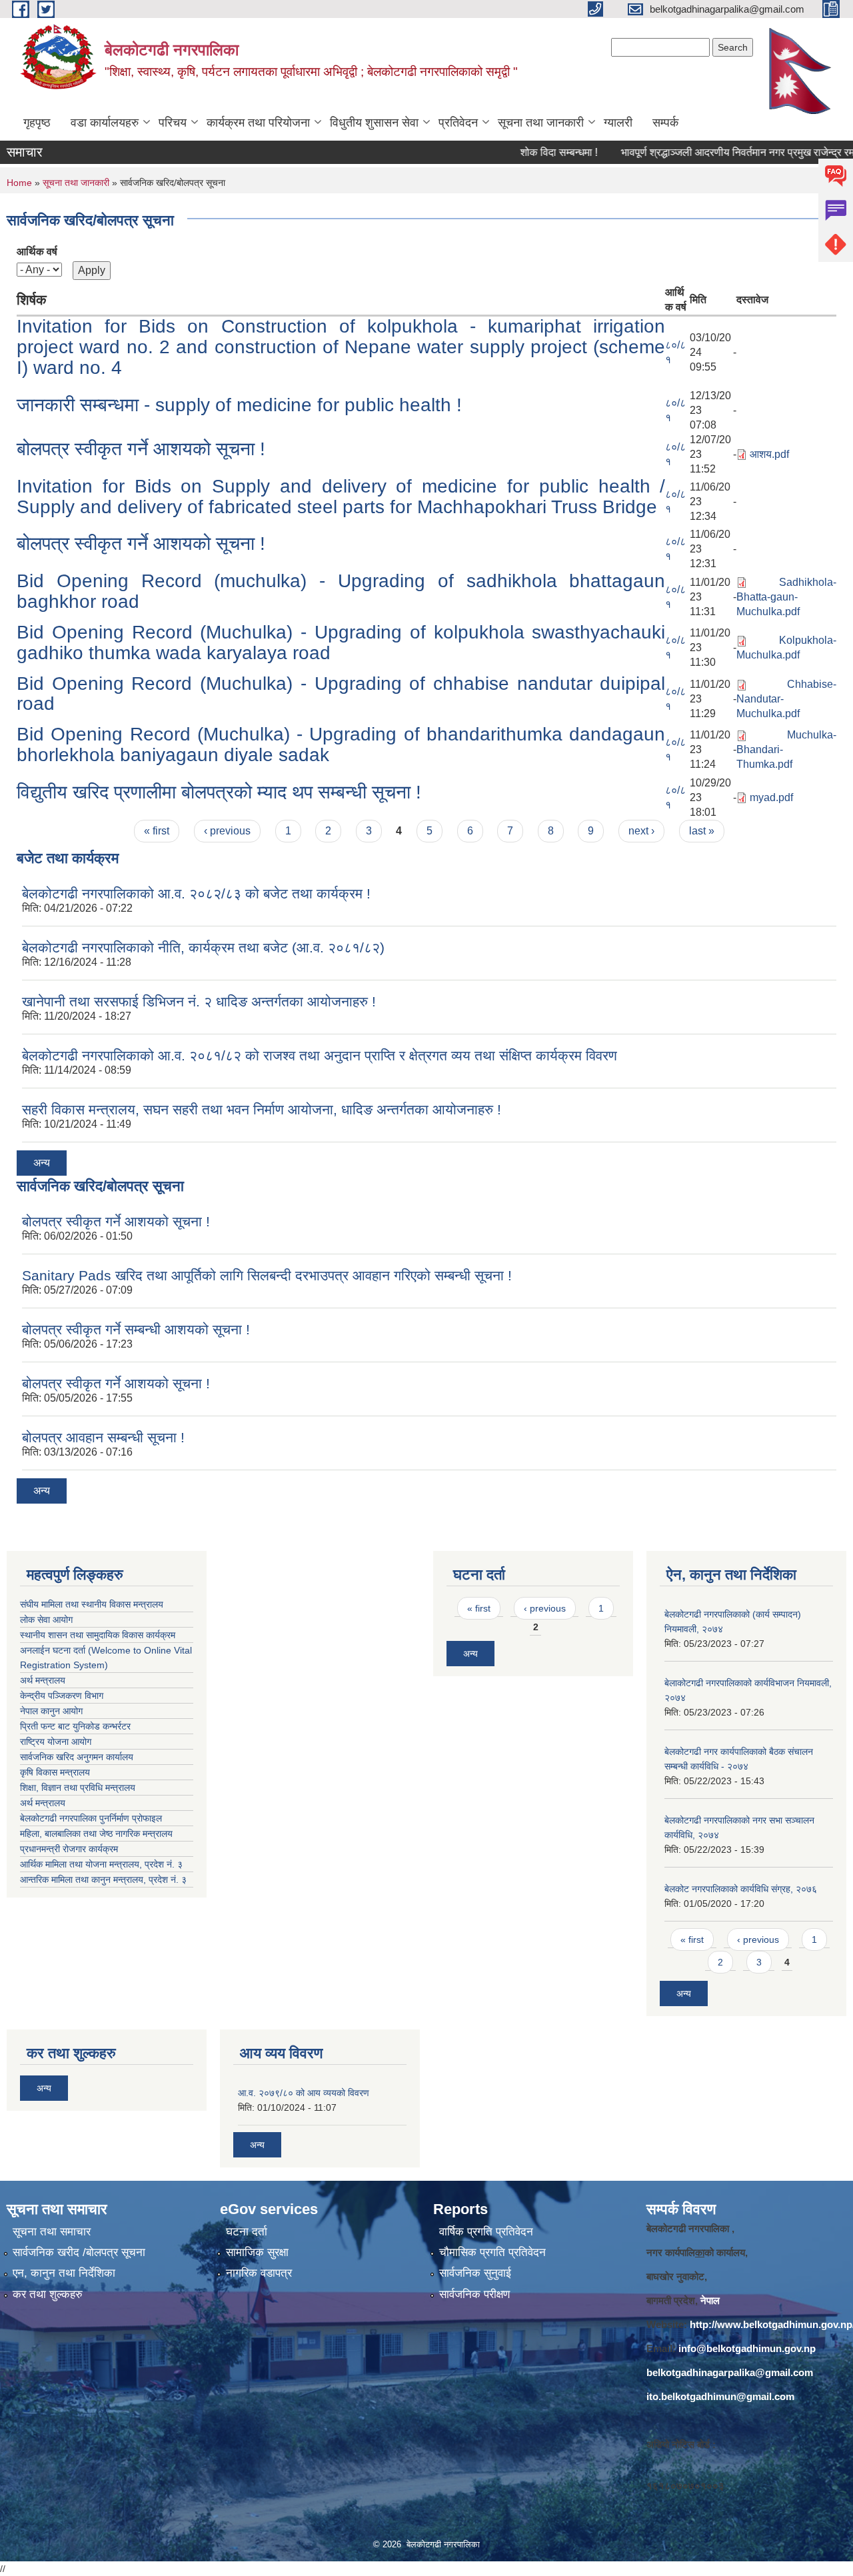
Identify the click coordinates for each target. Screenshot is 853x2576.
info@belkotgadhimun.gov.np (747, 2348)
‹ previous (227, 831)
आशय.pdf (769, 454)
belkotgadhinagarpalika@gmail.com (730, 2372)
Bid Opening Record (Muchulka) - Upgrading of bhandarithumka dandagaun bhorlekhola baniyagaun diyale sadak (341, 744)
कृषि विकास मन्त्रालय (56, 1772)
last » (702, 831)
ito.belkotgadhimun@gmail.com (720, 2396)
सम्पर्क (665, 123)
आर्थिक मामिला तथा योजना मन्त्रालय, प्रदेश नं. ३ (101, 1864)
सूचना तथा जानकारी (541, 123)
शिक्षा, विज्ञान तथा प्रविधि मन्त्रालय (79, 1788)
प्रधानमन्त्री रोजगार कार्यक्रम (72, 1849)
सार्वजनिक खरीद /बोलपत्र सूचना (79, 2252)
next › (641, 831)
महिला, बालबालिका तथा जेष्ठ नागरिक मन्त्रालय (99, 1834)
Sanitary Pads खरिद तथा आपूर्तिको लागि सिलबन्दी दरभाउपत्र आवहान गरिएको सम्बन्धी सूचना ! (267, 1275)
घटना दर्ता (247, 2232)
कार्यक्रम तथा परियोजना (258, 123)
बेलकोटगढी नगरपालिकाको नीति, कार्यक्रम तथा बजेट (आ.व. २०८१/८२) (203, 947)
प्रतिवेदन (458, 123)
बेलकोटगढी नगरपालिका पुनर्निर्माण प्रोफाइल (92, 1818)
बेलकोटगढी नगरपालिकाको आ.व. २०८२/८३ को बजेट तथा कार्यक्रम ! (196, 893)
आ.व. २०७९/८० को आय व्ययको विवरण (304, 2093)
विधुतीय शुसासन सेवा (374, 123)
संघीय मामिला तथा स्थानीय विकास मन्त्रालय (92, 1604)
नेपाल (710, 2300)
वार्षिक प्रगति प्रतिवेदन (486, 2232)
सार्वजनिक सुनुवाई (475, 2273)
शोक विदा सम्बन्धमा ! (526, 152)
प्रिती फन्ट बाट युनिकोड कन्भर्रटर (75, 1726)
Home (19, 183)
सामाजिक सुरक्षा (257, 2252)
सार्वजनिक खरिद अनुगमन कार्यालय (78, 1757)
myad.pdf (771, 797)
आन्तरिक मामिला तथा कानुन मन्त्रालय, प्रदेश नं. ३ (106, 1880)
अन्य (42, 1163)
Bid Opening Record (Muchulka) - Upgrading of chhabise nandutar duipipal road (341, 694)
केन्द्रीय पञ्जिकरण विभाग (62, 1696)
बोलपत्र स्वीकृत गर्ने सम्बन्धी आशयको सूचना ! (136, 1329)
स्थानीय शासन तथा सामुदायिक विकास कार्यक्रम (98, 1635)
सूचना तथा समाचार (52, 2232)
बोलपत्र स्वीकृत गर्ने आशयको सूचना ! (141, 449)
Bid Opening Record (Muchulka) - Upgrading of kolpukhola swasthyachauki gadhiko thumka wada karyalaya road (341, 643)
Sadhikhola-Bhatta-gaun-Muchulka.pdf (786, 597)
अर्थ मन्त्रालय (43, 1680)
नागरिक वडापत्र (259, 2273)
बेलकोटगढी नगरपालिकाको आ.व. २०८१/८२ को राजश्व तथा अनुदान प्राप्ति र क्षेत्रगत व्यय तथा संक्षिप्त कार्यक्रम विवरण (320, 1055)
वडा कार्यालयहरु (105, 123)
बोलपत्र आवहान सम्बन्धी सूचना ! (103, 1437)
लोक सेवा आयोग (46, 1620)
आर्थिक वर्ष (37, 252)
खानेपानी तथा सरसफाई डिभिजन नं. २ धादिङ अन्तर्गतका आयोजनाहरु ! (199, 1001)
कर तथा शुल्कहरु (48, 2294)
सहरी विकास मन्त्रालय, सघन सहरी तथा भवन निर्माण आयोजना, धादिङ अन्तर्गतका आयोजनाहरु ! (262, 1109)
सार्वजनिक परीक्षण (474, 2294)
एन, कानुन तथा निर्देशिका (64, 2273)
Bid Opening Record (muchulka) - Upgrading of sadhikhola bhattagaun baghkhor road (341, 591)
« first (157, 831)
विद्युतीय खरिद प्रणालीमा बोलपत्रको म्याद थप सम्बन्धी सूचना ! (219, 792)
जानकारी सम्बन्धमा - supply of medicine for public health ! (239, 405)
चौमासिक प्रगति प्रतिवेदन (492, 2252)
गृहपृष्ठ (37, 123)
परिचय (173, 123)
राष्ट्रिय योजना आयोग (56, 1742)
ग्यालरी (618, 123)
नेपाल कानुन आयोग (51, 1711)
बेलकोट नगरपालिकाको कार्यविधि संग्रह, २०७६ (741, 1889)
